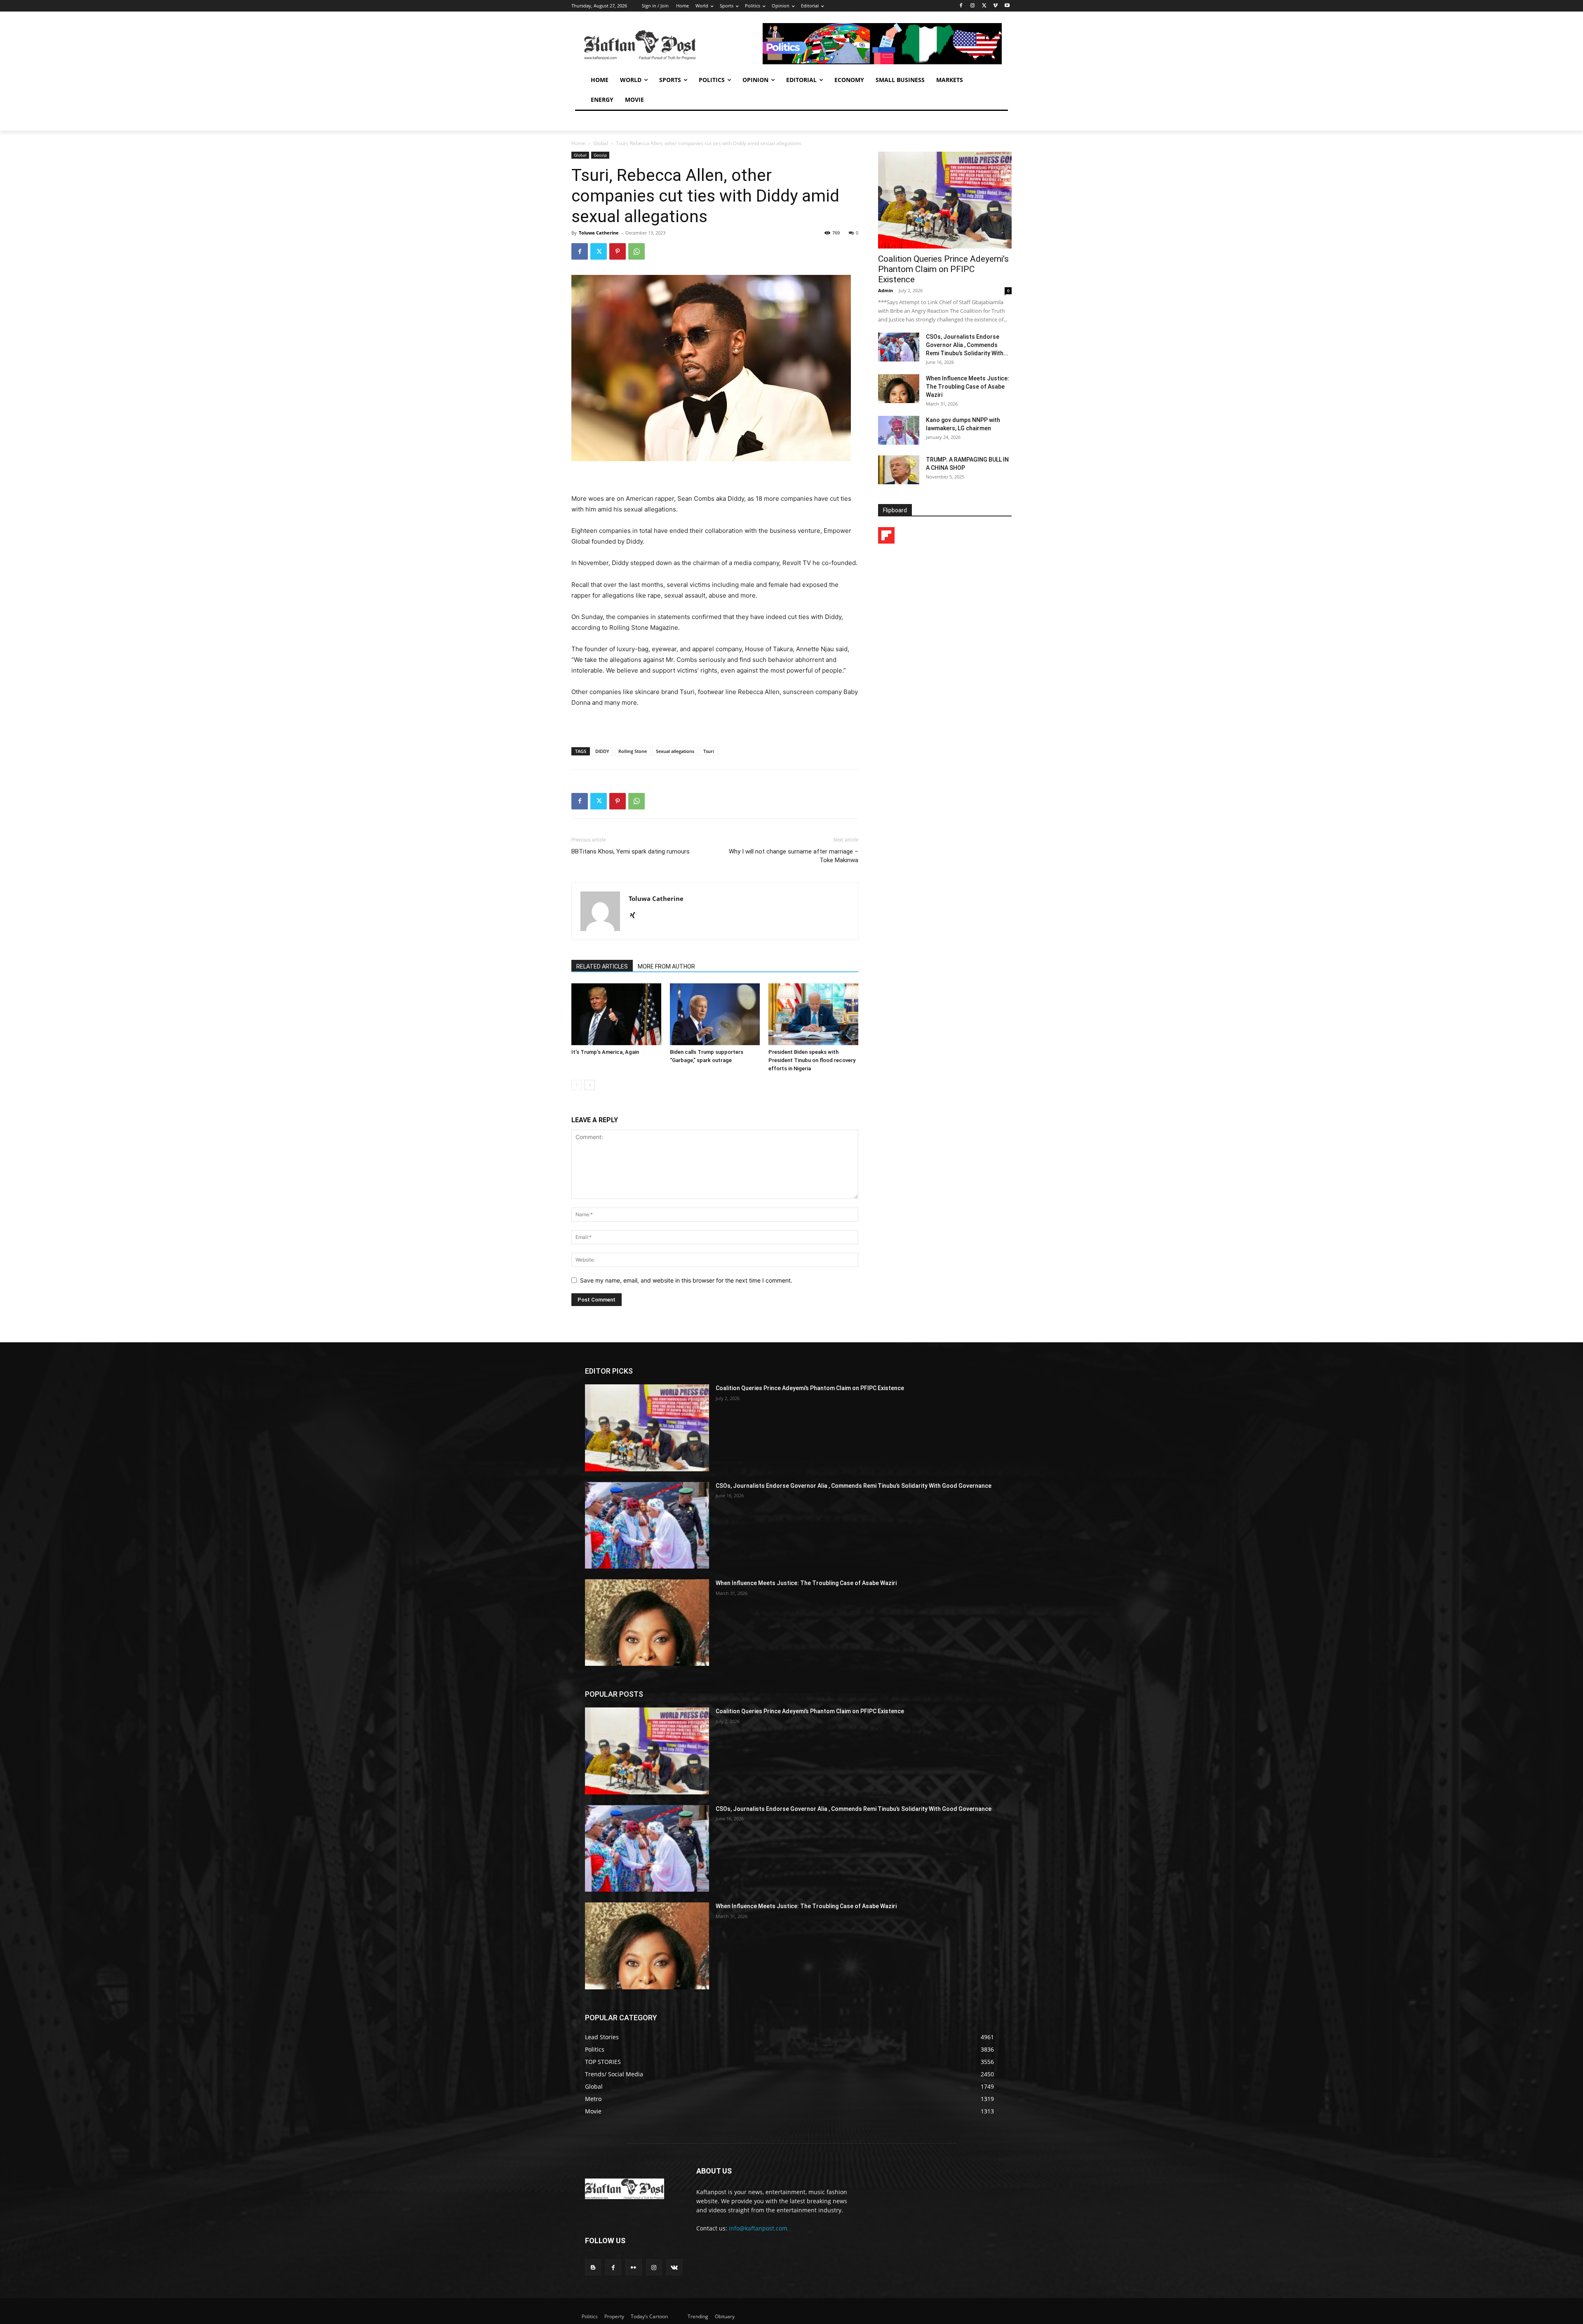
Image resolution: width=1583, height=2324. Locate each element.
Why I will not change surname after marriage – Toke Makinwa (794, 856)
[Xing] (635, 916)
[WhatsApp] (636, 251)
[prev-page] (577, 1085)
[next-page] (590, 1085)
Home (578, 143)
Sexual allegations (675, 751)
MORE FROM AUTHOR (666, 966)
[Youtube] (1007, 6)
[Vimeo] (995, 6)
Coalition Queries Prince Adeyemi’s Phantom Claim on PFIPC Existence (943, 269)
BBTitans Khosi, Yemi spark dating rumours (631, 851)
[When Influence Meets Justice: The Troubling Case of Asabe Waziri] (899, 389)
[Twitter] (984, 6)
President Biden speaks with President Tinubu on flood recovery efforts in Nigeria (812, 1060)
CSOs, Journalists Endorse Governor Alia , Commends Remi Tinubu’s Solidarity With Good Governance (854, 1486)
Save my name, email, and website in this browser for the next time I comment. (686, 1280)
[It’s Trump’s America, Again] (616, 1014)
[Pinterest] (618, 251)
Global (601, 143)
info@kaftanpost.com (758, 2228)
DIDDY (602, 751)
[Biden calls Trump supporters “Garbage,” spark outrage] (715, 1014)
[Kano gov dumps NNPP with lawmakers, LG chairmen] (899, 430)
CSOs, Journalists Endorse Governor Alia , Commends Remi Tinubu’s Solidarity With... (967, 345)
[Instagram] (973, 6)
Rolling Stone (633, 751)
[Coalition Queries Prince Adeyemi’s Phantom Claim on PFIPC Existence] (945, 200)
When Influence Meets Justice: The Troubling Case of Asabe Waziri (968, 387)
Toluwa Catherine (599, 233)
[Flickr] (633, 2267)
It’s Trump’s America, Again (605, 1052)
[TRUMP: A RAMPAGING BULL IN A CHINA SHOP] (899, 470)
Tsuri (709, 751)
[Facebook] (961, 6)
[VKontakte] (674, 2267)
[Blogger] (593, 2267)
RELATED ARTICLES (602, 966)
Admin (885, 290)
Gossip (600, 155)
